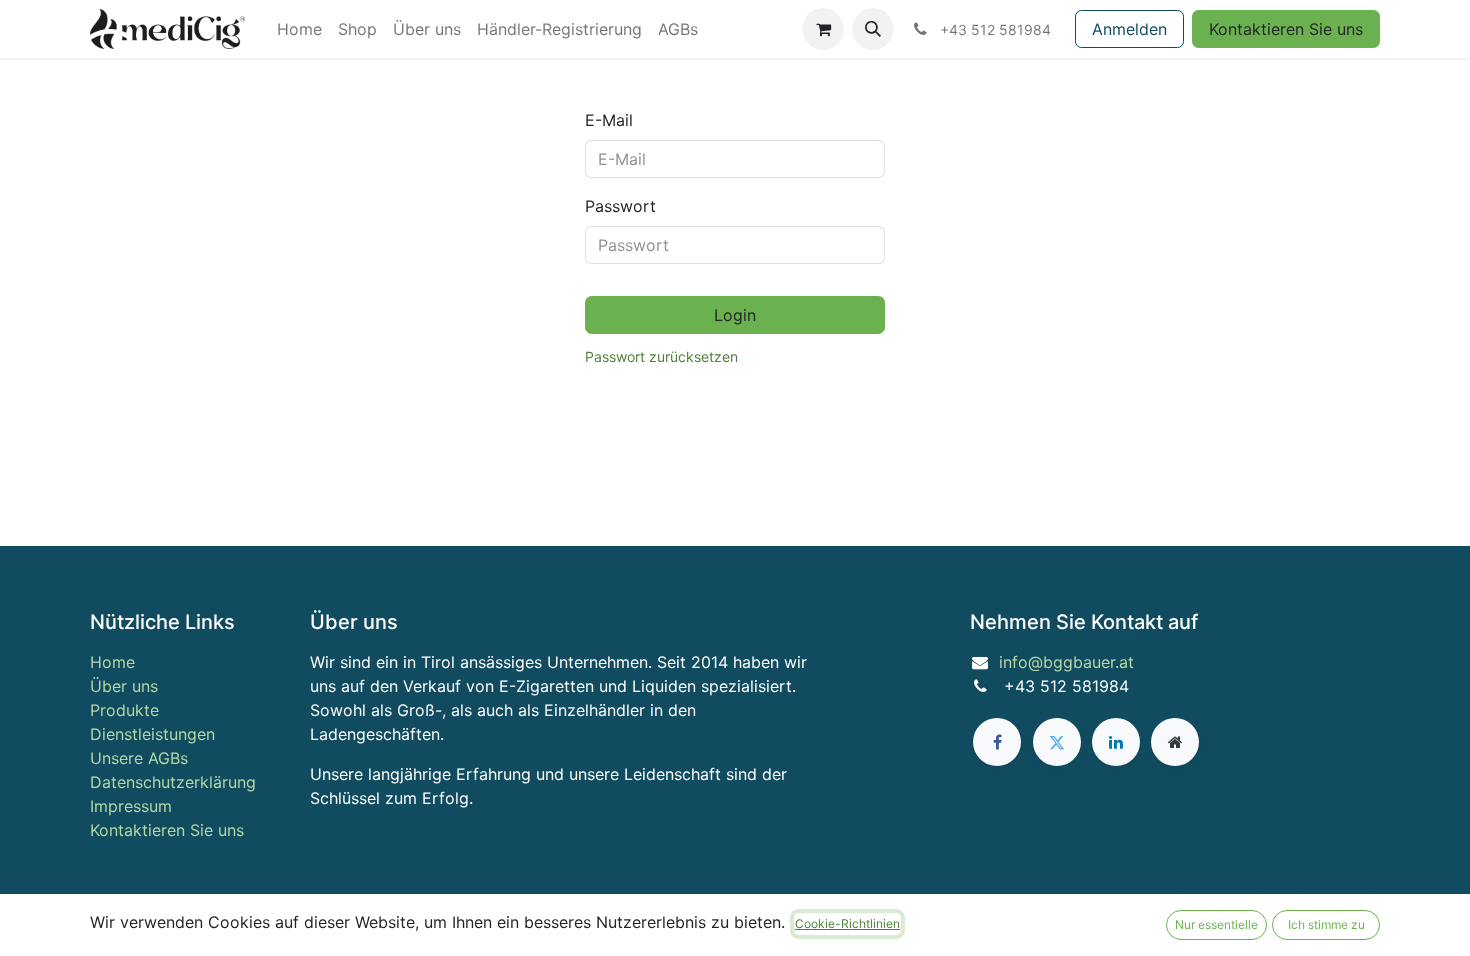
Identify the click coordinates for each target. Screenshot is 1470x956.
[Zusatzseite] (1175, 742)
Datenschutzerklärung (173, 782)
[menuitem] (299, 29)
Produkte (124, 710)
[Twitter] (1057, 742)
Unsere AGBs (139, 758)
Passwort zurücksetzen (661, 356)
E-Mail (609, 120)
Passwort (620, 206)
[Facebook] (997, 742)
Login (735, 315)
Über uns (124, 686)
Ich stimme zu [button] (1326, 924)
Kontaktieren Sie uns (1286, 29)
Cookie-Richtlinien (847, 923)
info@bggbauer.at (1066, 662)
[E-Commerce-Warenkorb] (823, 29)
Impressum (131, 806)
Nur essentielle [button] (1216, 924)
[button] (873, 29)
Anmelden (1129, 29)
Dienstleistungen (152, 734)
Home (112, 662)
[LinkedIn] (1116, 742)
